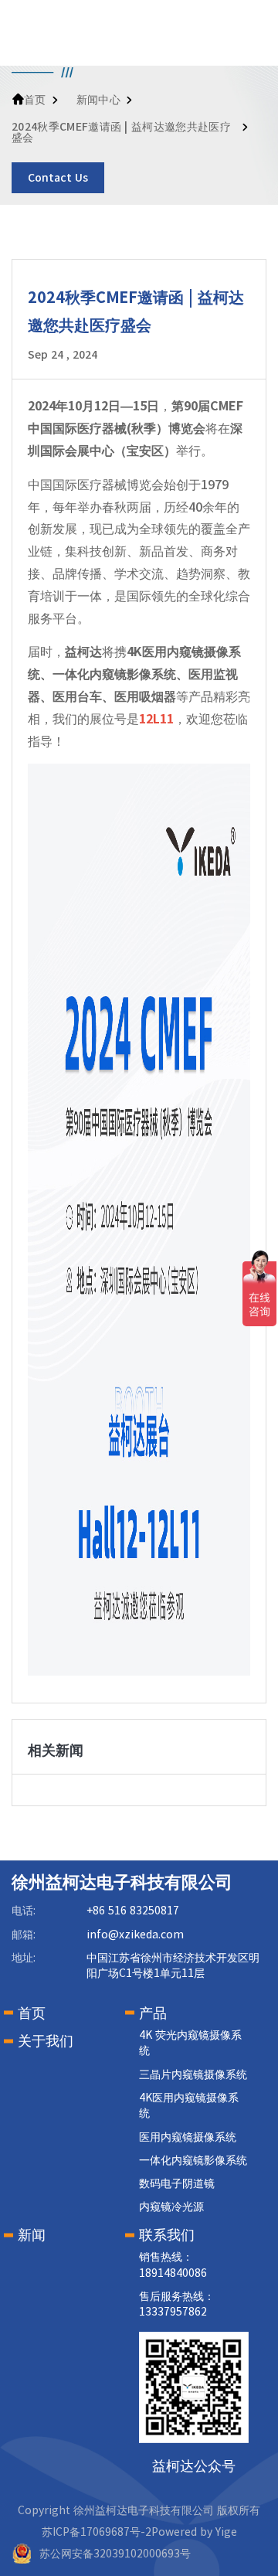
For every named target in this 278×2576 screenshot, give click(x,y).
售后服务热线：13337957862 (177, 2304)
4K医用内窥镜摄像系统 (189, 2105)
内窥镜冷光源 (171, 2207)
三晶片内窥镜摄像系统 (193, 2074)
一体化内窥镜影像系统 (193, 2160)
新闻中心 (98, 100)
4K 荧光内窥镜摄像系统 (190, 2043)
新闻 (32, 2234)
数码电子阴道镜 (177, 2183)
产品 (153, 2013)
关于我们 (46, 2040)
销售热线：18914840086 (173, 2265)
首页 (35, 100)
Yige (226, 2532)
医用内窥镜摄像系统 (188, 2137)
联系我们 (167, 2234)
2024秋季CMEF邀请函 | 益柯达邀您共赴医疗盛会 (121, 132)
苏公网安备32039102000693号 (115, 2554)
